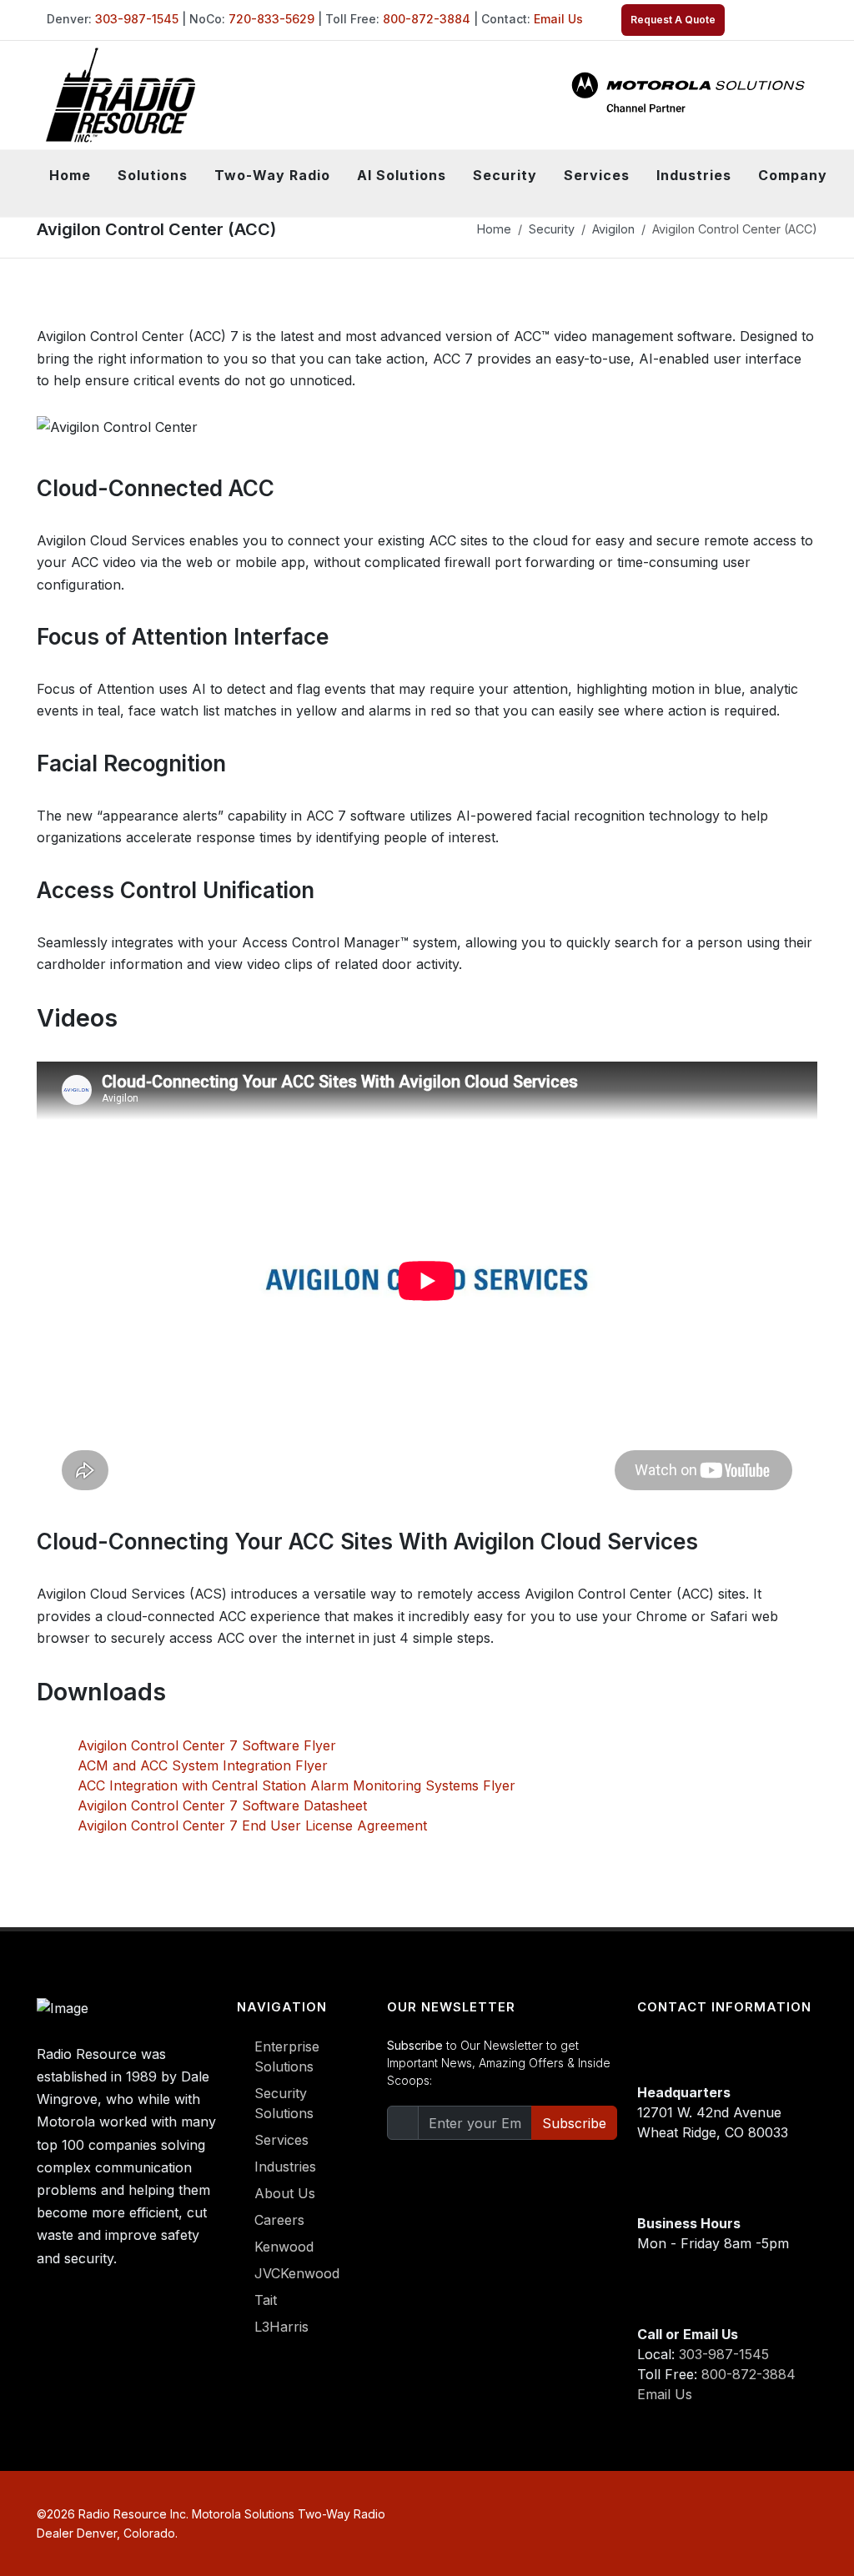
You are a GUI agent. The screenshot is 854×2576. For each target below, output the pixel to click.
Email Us (558, 19)
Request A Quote (673, 20)
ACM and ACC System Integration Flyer (203, 1765)
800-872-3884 (427, 19)
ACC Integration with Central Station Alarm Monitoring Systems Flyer (296, 1785)
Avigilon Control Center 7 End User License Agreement (252, 1825)
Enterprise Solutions (287, 2056)
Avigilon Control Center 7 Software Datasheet (222, 1805)
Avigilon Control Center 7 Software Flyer (207, 1745)
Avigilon (613, 229)
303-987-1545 (137, 19)
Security (552, 229)
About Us (285, 2193)
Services (281, 2140)
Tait (266, 2300)
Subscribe (574, 2123)
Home (70, 175)
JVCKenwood (297, 2273)
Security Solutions (284, 2103)
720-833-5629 (271, 19)
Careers (279, 2220)
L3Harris (281, 2327)
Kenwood (284, 2247)
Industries (285, 2167)
